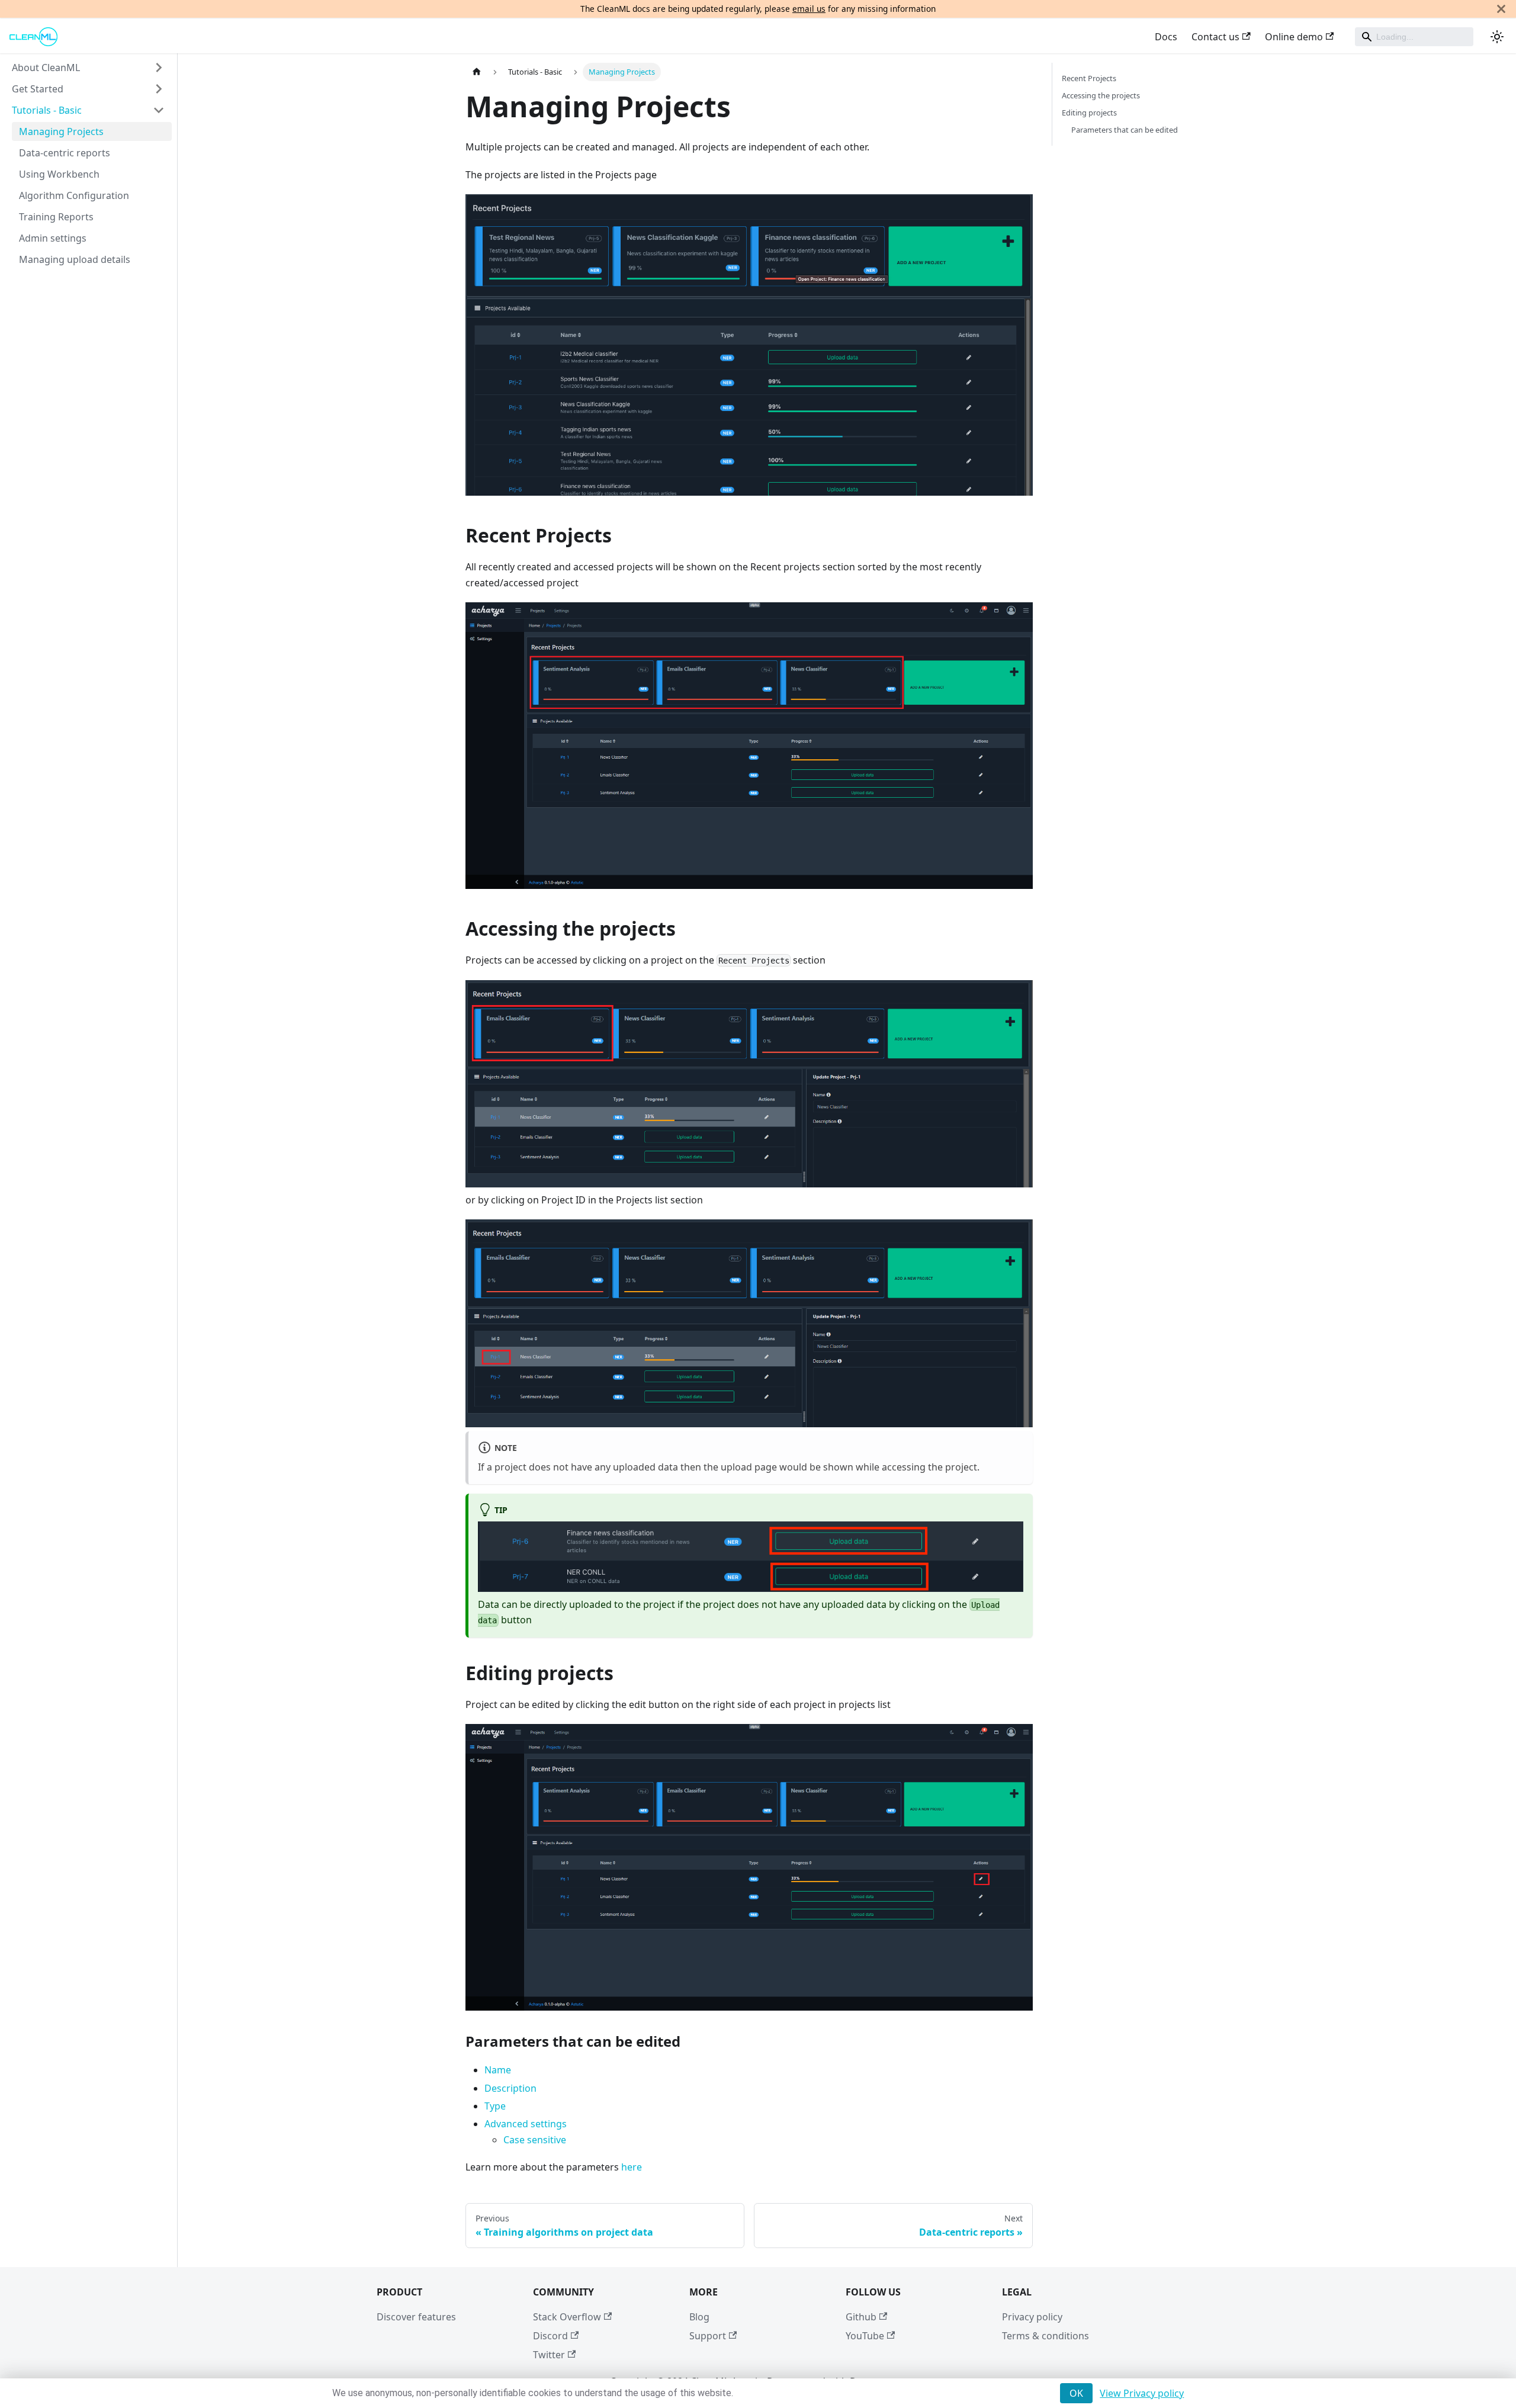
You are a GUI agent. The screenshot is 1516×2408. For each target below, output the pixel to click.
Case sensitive (535, 2140)
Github (861, 2317)
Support (708, 2336)
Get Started (38, 89)
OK (1076, 2393)
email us (809, 9)
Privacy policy (1032, 2317)
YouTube (865, 2336)
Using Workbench (59, 174)
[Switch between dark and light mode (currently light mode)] (1497, 37)
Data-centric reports (65, 153)
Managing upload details (75, 259)
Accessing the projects (1101, 95)
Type (495, 2106)
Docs (1166, 37)
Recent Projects (1089, 78)
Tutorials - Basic (47, 110)
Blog (699, 2317)
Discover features (416, 2317)
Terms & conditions (1046, 2336)
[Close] (1501, 9)
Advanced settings (526, 2124)
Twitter (549, 2355)
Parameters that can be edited (1125, 130)
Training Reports (56, 217)
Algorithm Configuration (74, 195)
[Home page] (477, 72)
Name (498, 2070)
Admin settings (53, 238)
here (630, 2167)
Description (510, 2088)
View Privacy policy (1142, 2393)
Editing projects (1089, 113)
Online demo (1294, 37)
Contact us (1215, 37)
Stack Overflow (567, 2317)
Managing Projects (61, 131)
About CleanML (46, 68)
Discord (550, 2336)
